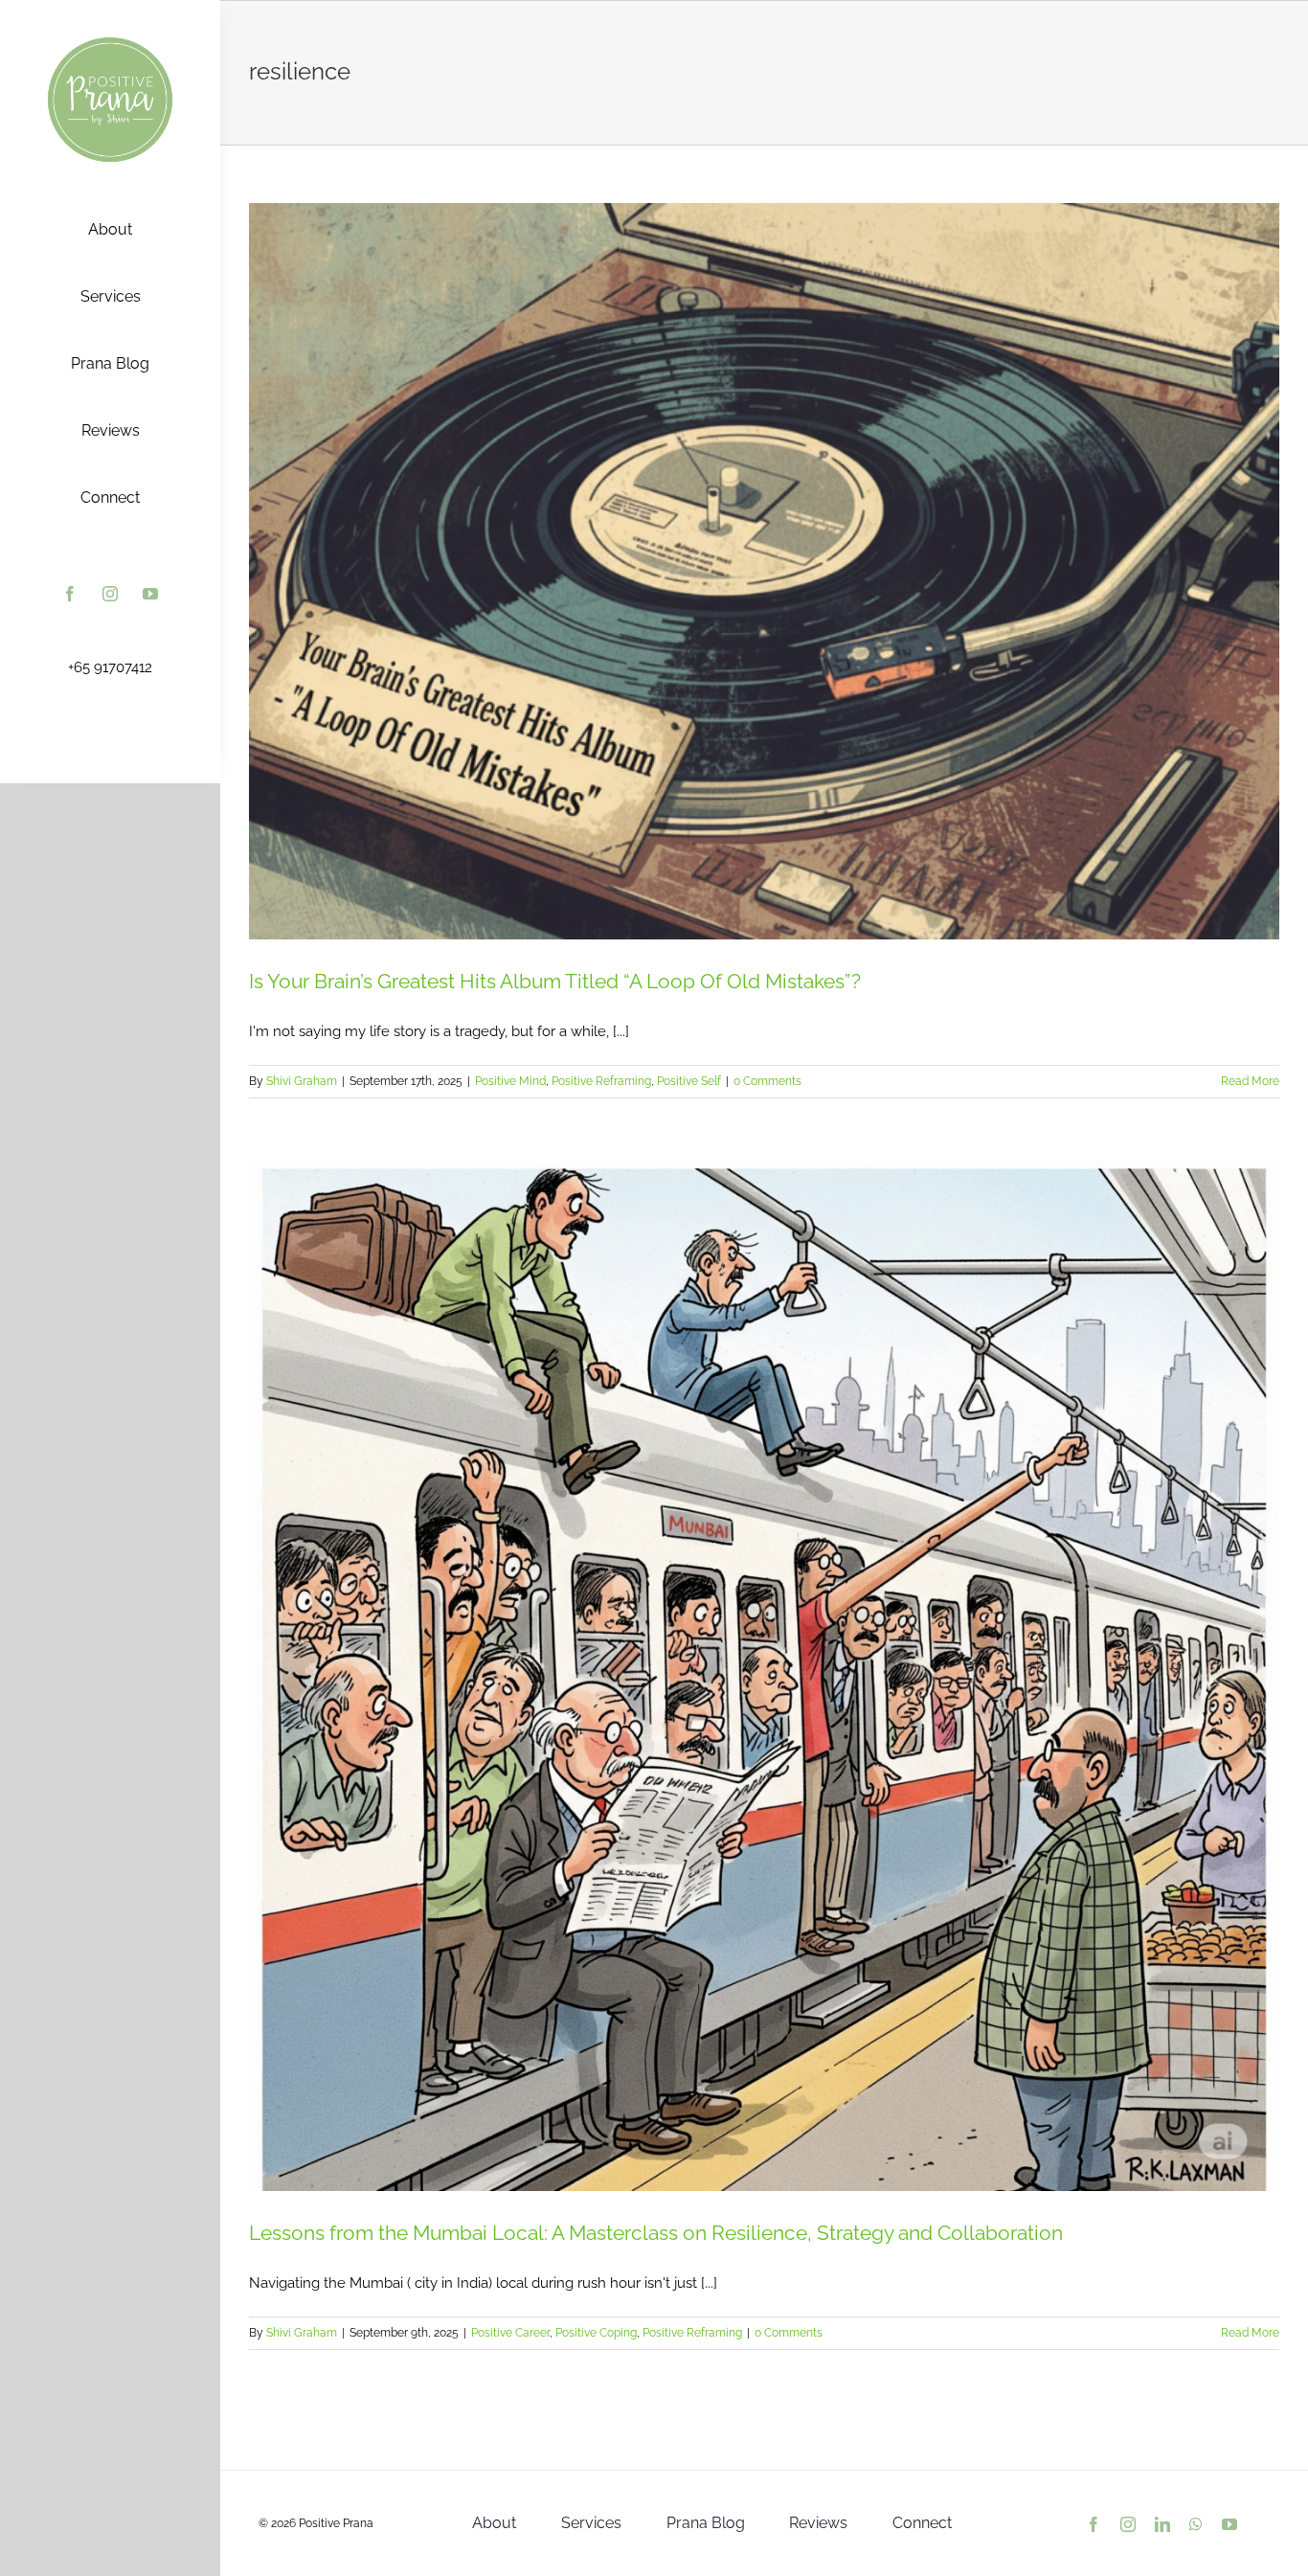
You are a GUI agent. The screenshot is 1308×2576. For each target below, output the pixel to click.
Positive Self (689, 1081)
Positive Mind (510, 1081)
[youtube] (150, 594)
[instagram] (110, 594)
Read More (1250, 1081)
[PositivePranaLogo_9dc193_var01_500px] (110, 41)
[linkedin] (1162, 2524)
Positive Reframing (601, 1081)
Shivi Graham (302, 1081)
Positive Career (510, 2333)
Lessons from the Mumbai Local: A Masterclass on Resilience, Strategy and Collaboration (656, 2233)
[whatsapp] (1196, 2524)
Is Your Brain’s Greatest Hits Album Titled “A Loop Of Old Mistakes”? (555, 981)
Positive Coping (596, 2333)
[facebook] (70, 594)
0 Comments (767, 1081)
